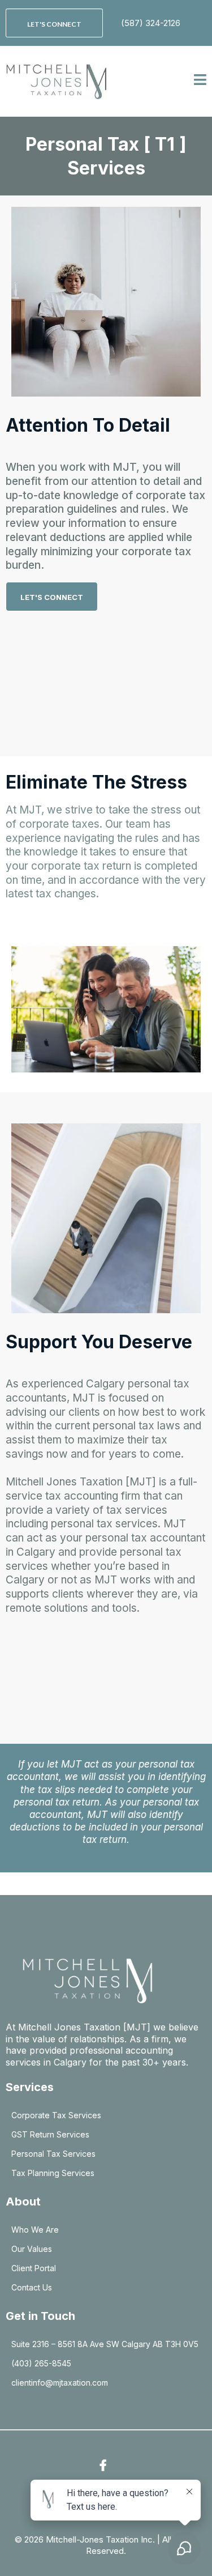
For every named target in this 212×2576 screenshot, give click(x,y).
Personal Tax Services (53, 2154)
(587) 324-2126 (151, 23)
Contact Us (32, 2287)
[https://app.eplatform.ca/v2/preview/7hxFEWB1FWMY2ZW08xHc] (57, 81)
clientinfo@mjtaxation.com (60, 2383)
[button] (200, 81)
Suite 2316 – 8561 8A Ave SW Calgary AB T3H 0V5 (105, 2344)
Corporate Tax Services (56, 2115)
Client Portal (34, 2268)
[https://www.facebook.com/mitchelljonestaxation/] (106, 2466)
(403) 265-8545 (41, 2363)
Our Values (32, 2249)
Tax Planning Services (53, 2173)
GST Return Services (50, 2134)
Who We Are (35, 2230)
